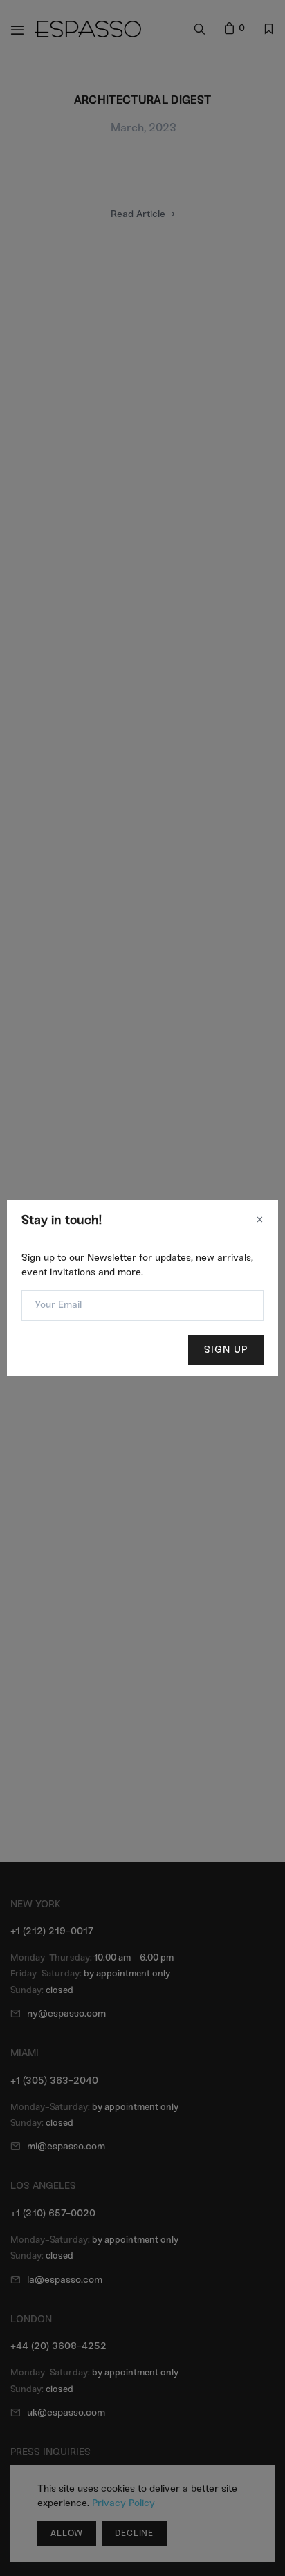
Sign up (226, 1350)
